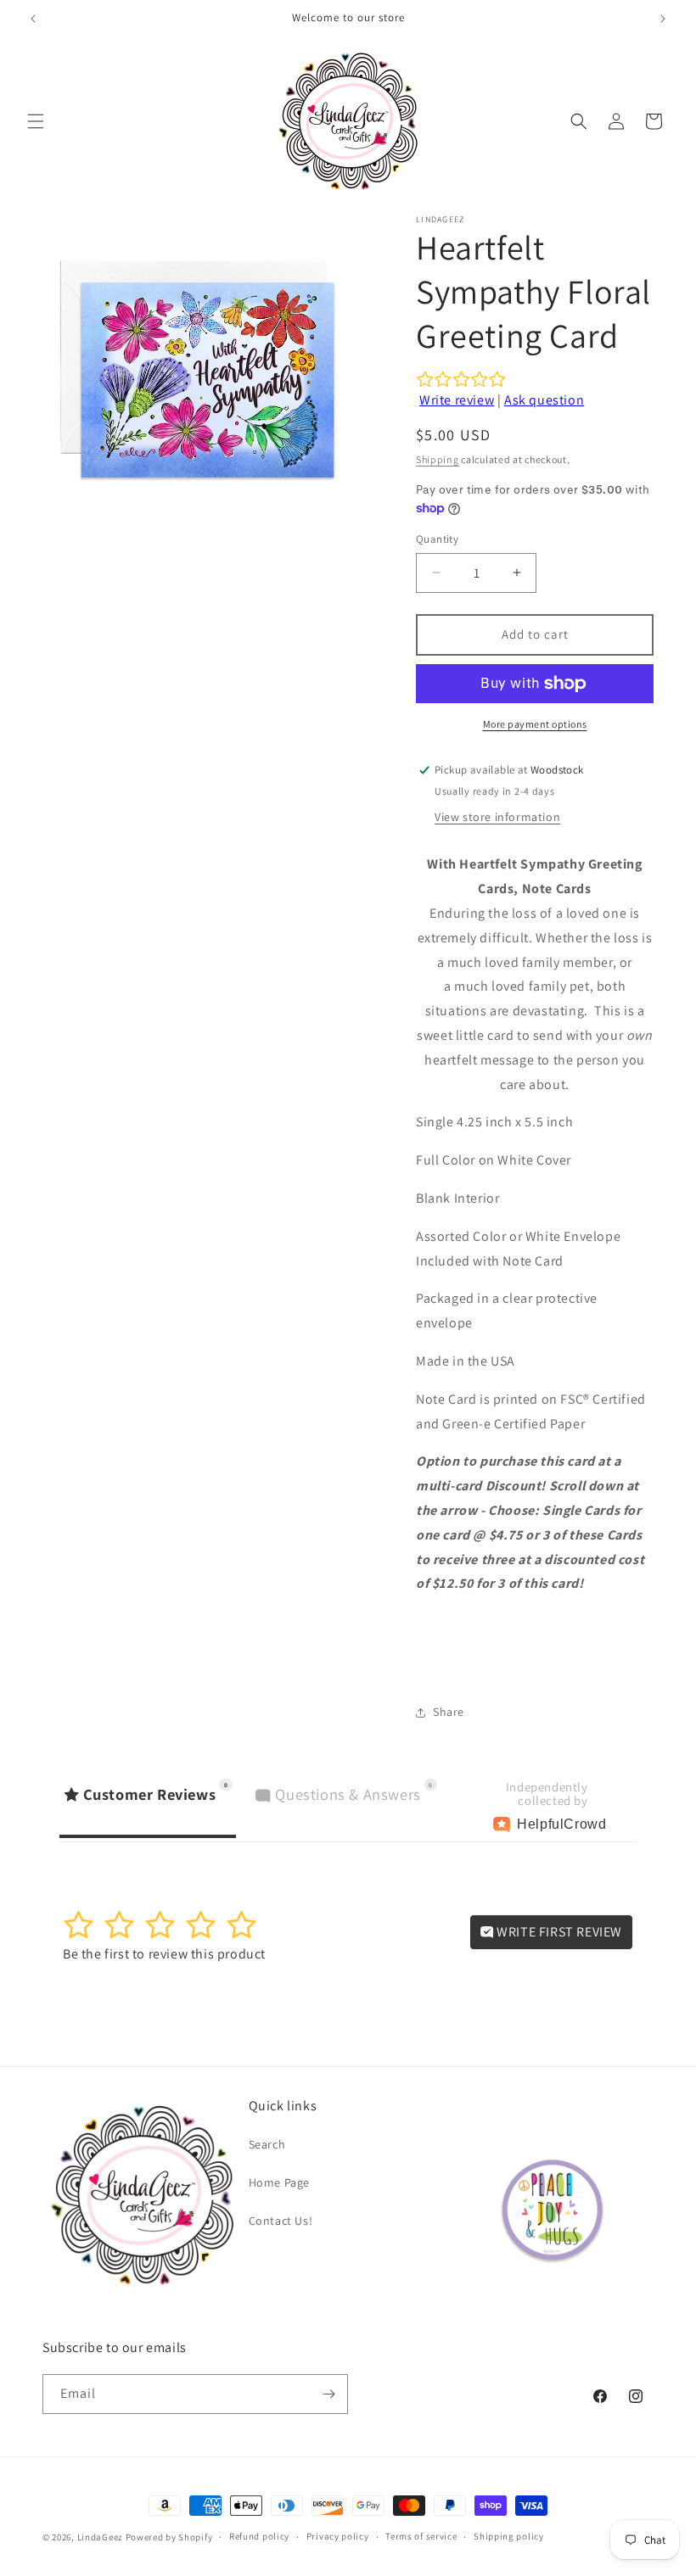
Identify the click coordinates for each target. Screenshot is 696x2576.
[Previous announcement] (33, 19)
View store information (497, 817)
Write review (457, 400)
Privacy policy (338, 2536)
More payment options (535, 724)
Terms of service (421, 2536)
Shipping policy (509, 2536)
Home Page (279, 2182)
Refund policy (259, 2536)
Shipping (438, 459)
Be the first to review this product (164, 1954)
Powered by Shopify (169, 2537)
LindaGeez (100, 2537)
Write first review (558, 1932)
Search (267, 2144)
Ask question (544, 400)
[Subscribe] (328, 2394)
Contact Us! (281, 2221)
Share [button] (449, 1712)
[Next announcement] (663, 19)
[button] (36, 121)
